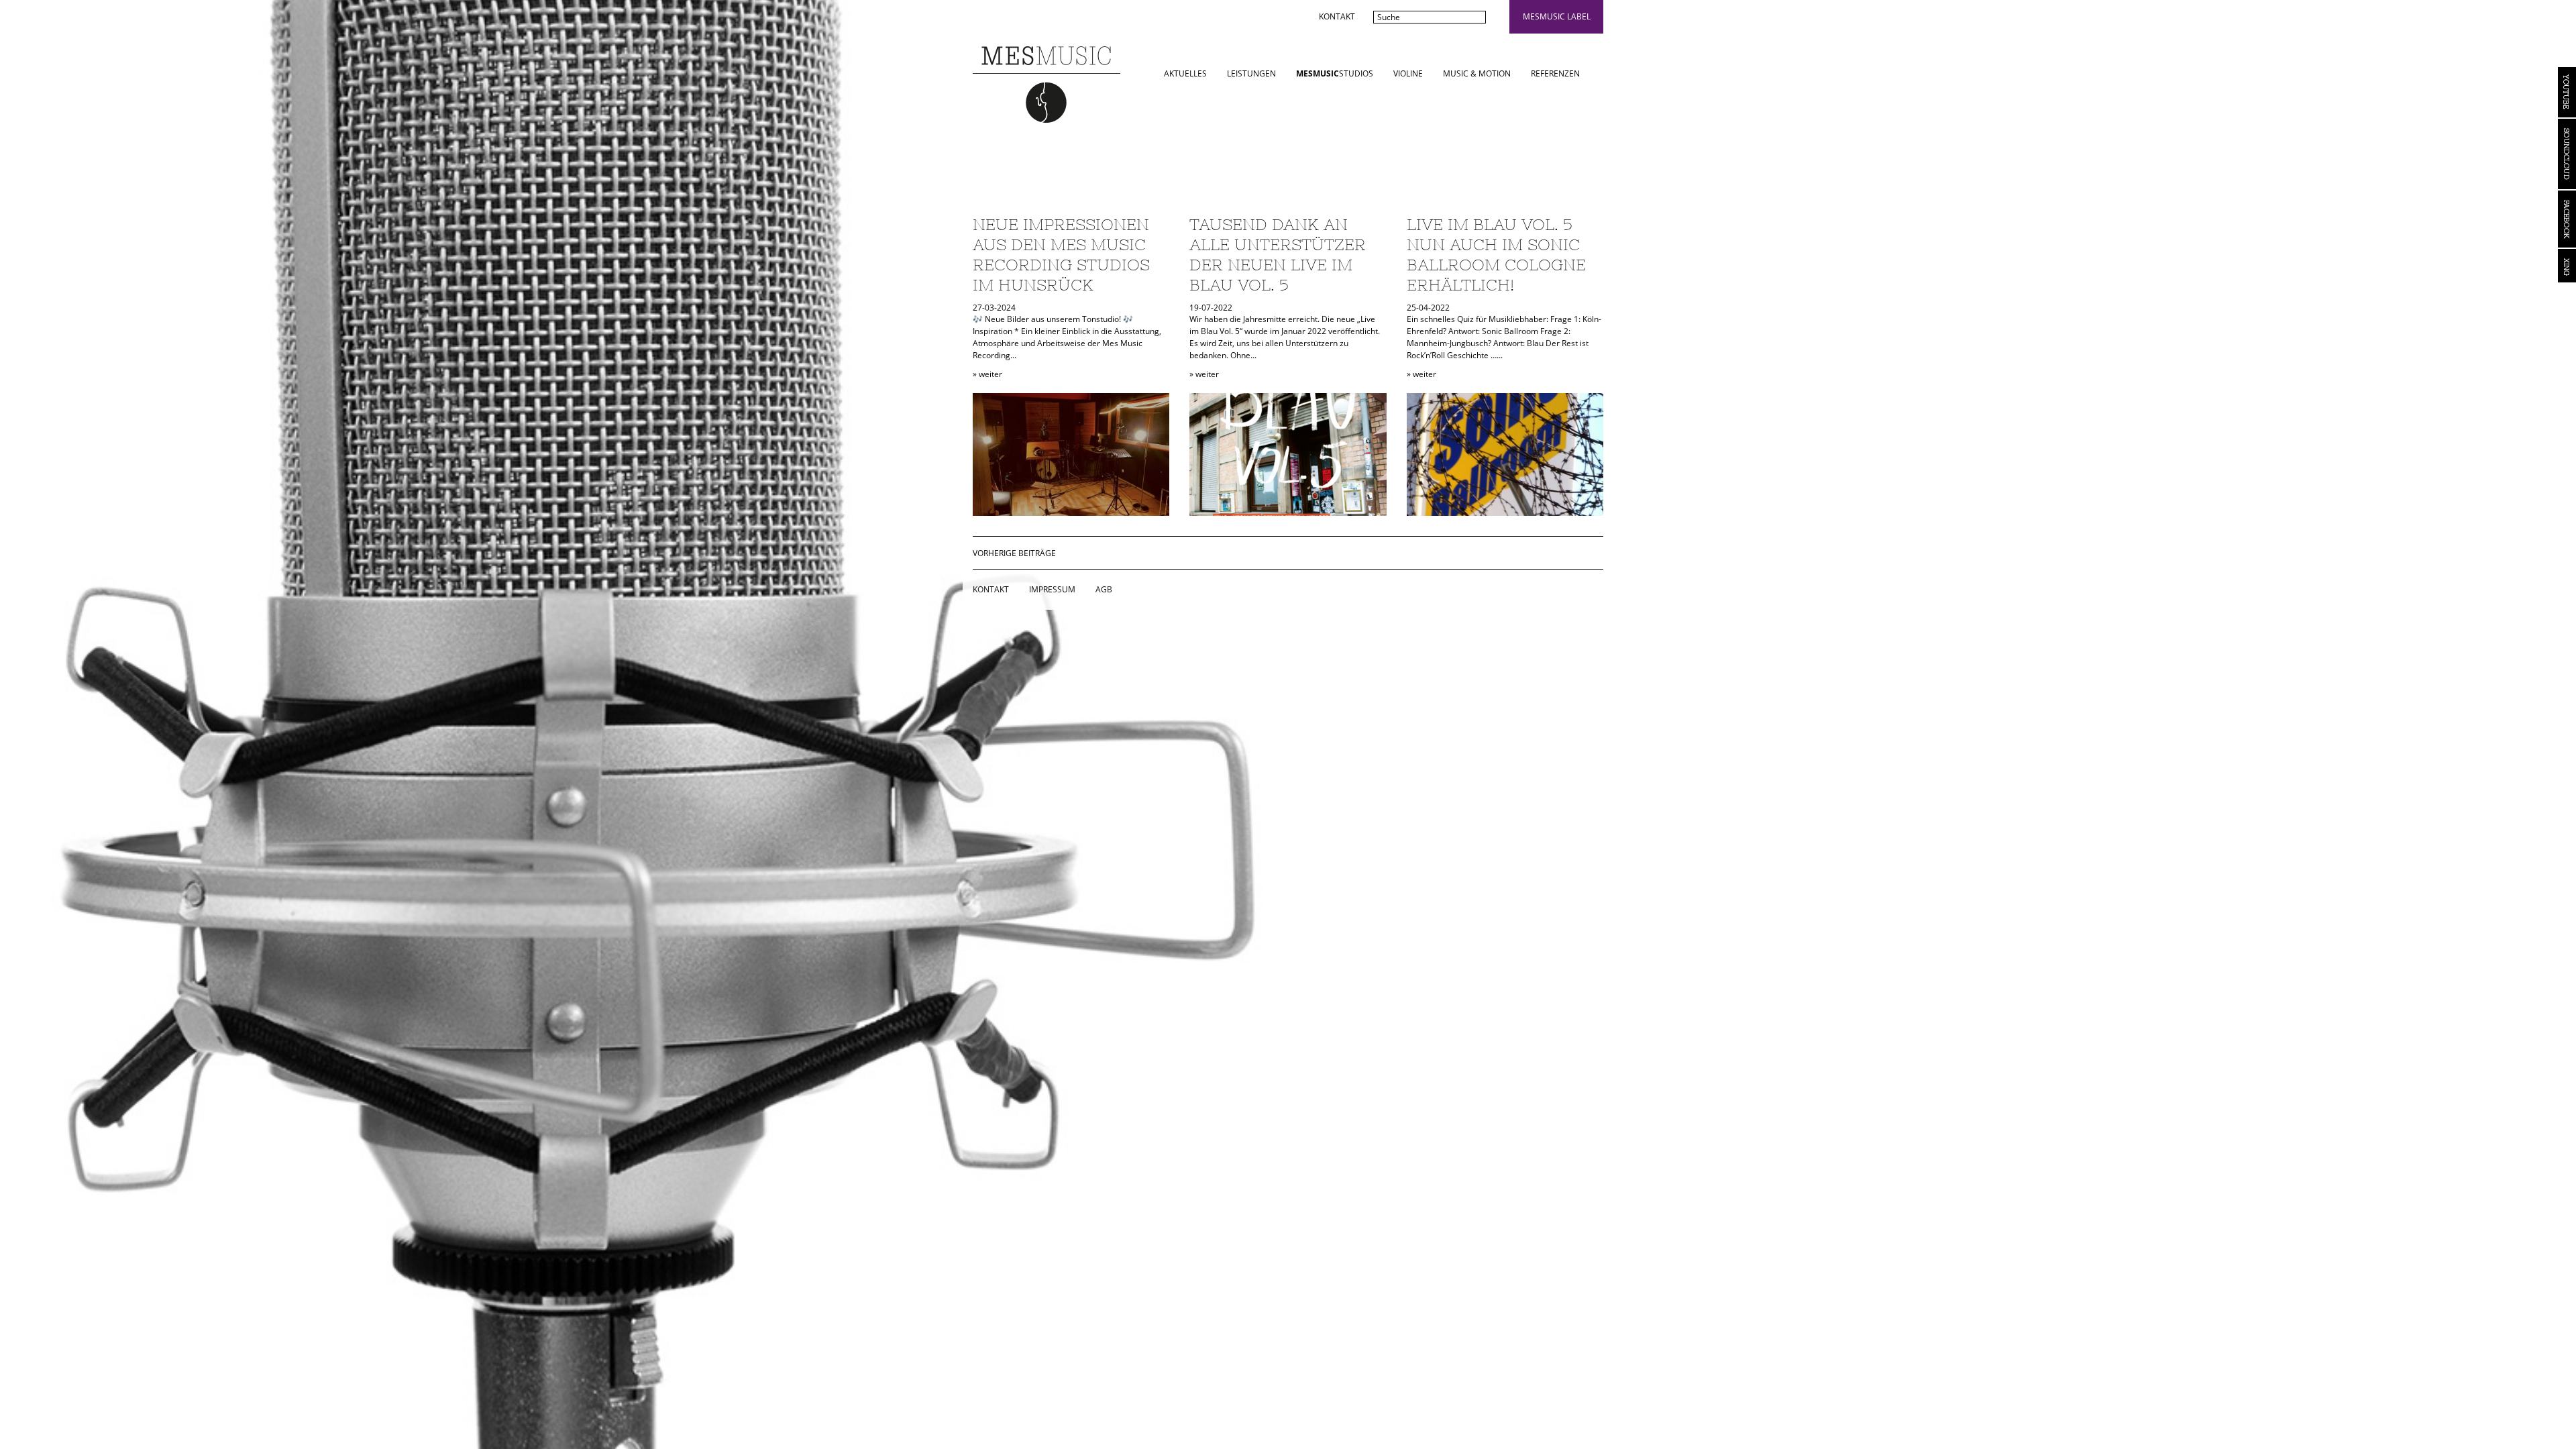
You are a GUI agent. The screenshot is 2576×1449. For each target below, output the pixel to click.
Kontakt (1337, 16)
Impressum (1052, 589)
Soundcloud (2567, 154)
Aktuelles (1185, 73)
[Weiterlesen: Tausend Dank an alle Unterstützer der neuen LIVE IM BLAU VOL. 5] (1288, 454)
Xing (2567, 266)
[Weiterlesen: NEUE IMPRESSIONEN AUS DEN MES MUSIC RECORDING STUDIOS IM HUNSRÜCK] (1071, 454)
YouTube (2567, 92)
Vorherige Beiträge (1014, 553)
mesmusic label (1557, 16)
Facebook (2567, 219)
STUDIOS (1335, 73)
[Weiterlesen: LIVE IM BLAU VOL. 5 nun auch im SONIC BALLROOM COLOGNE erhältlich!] (1505, 454)
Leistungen (1251, 73)
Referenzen (1555, 73)
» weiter (987, 374)
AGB (1104, 589)
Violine (1408, 73)
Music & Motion (1477, 73)
